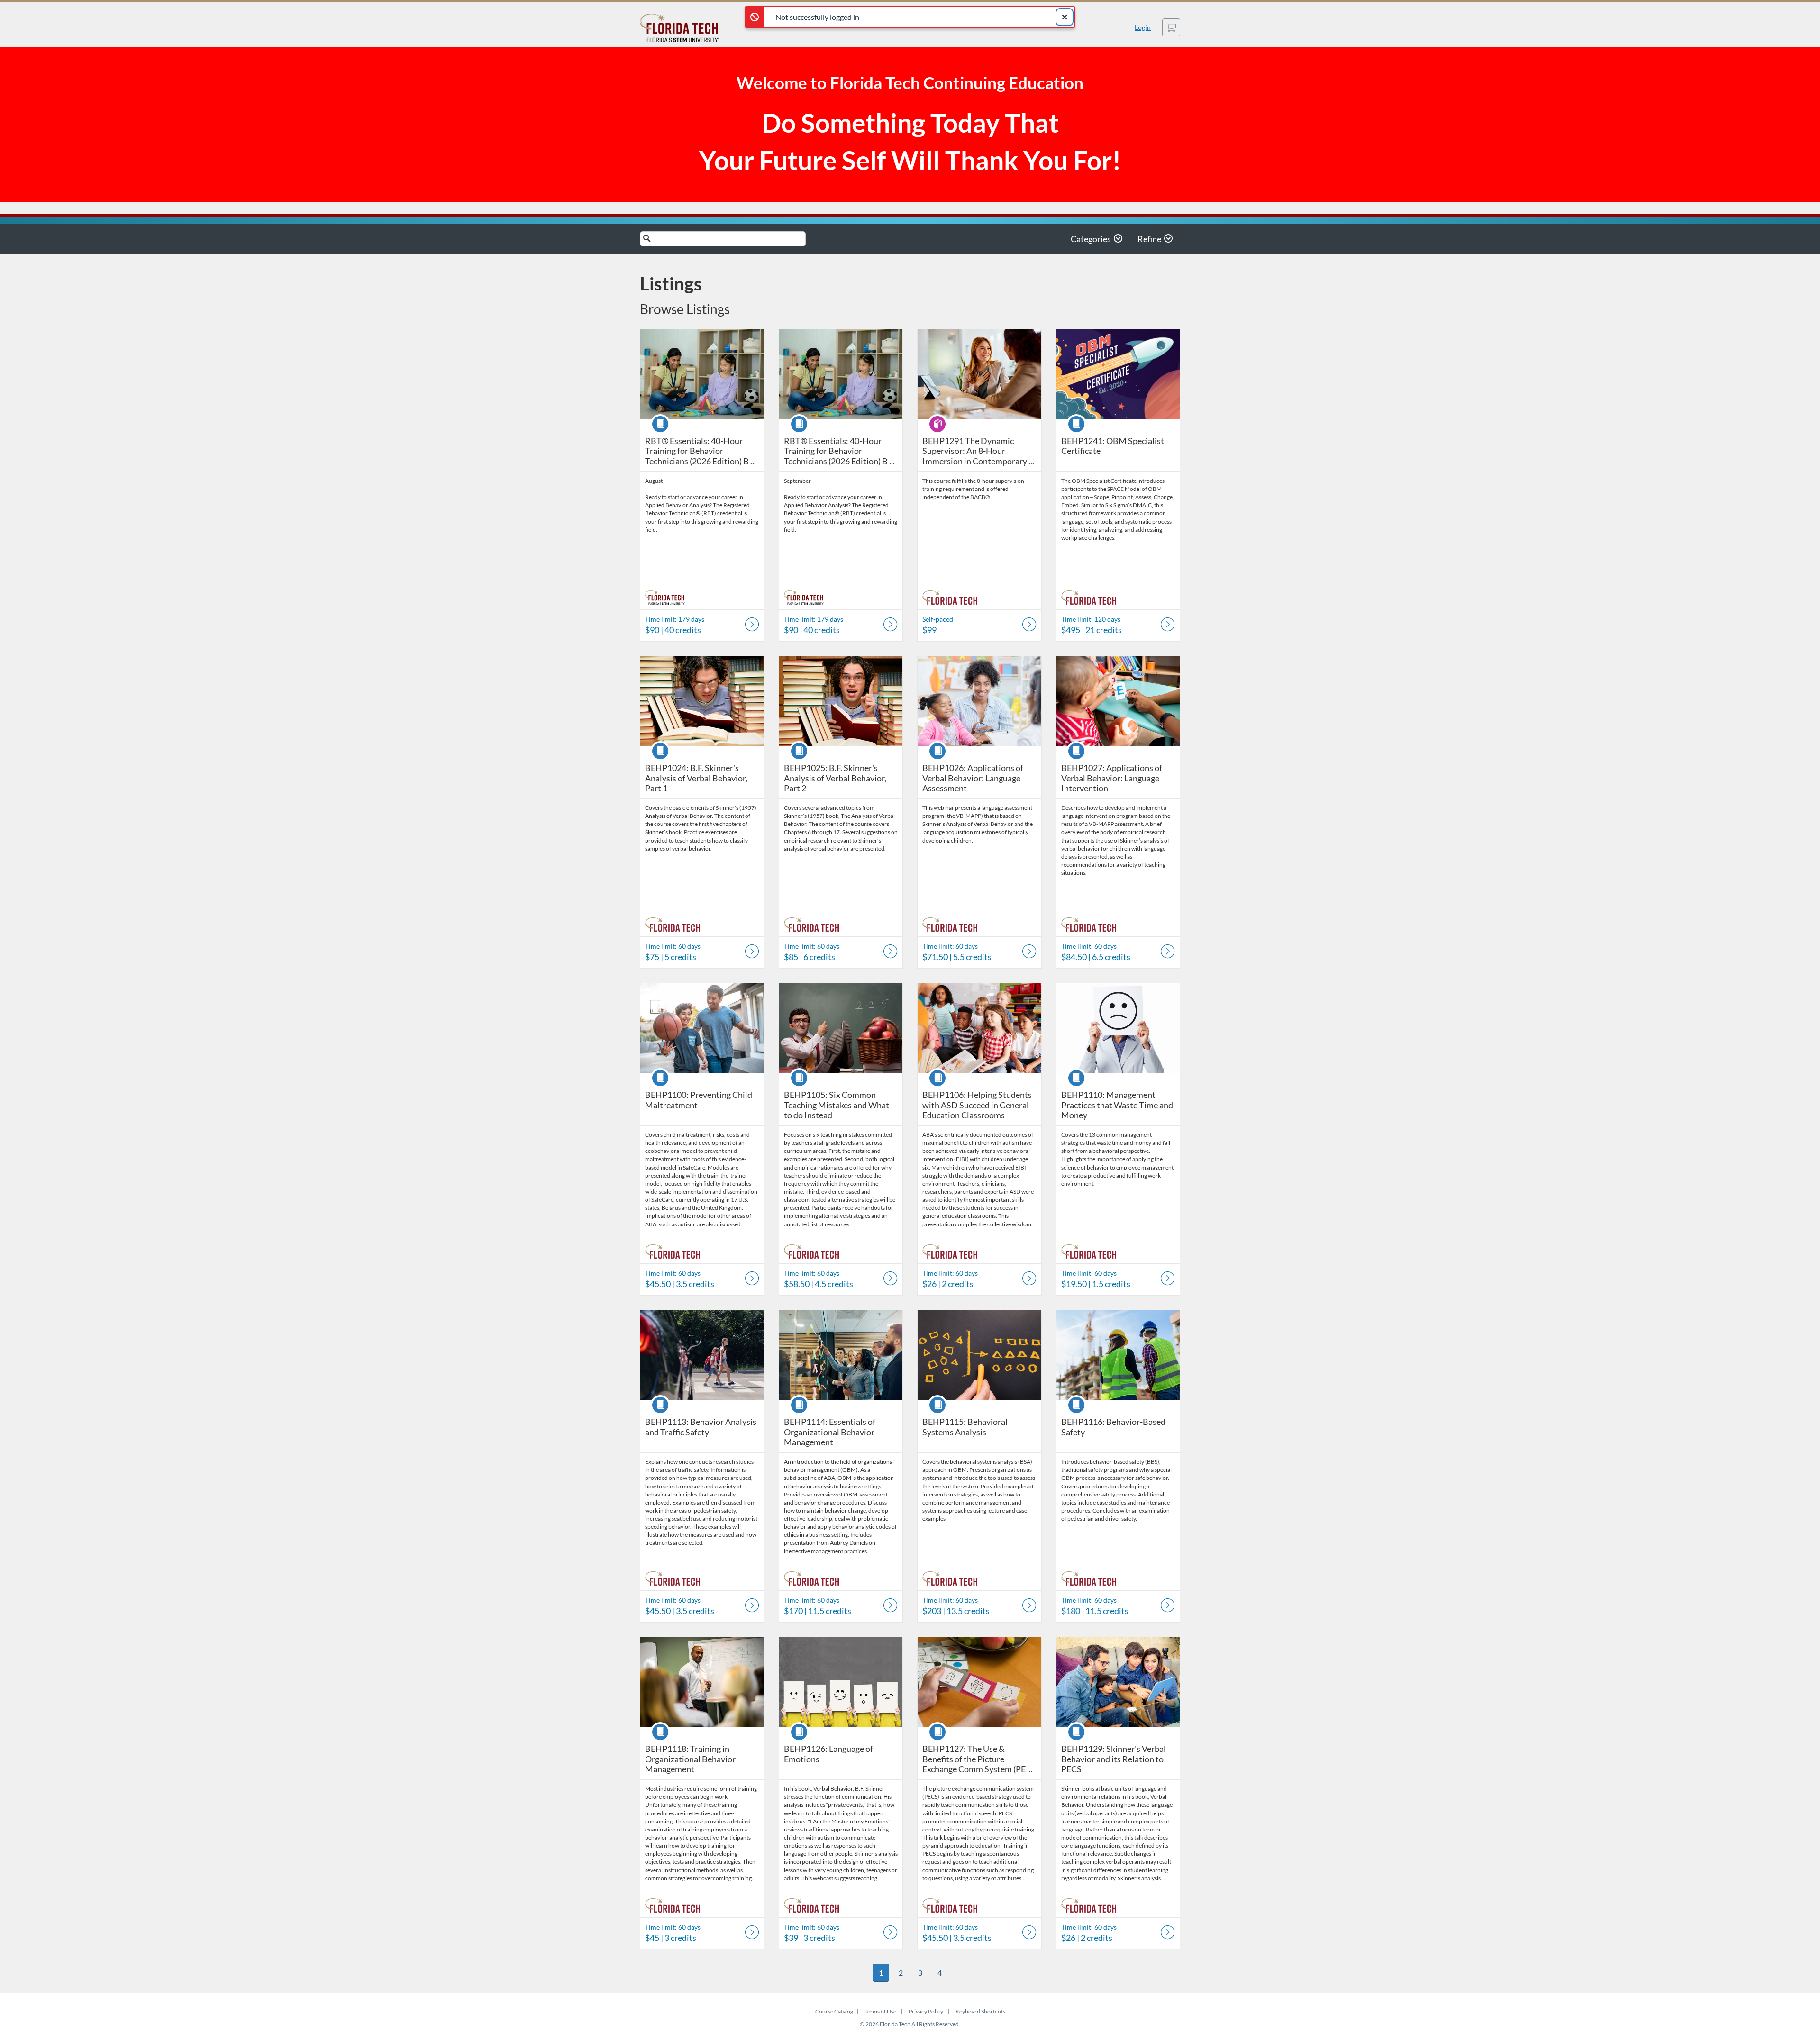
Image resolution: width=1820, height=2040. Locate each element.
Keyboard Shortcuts (980, 2011)
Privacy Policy (926, 2011)
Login (1143, 27)
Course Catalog (834, 2011)
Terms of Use (880, 2011)
